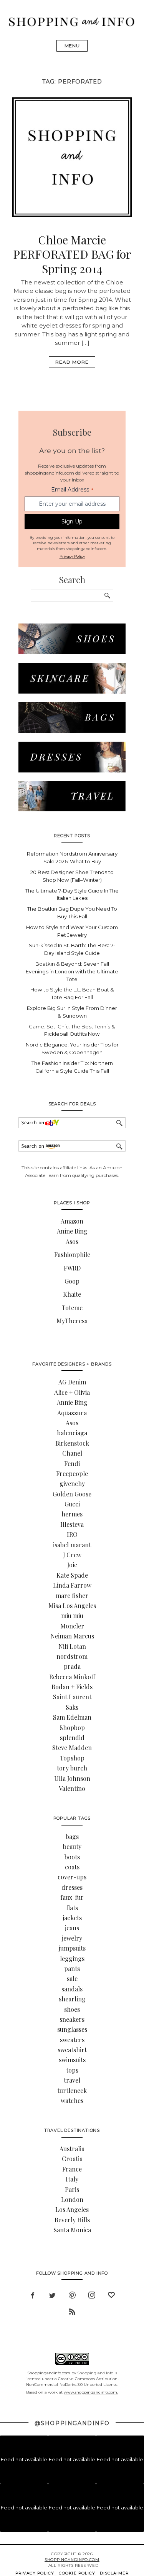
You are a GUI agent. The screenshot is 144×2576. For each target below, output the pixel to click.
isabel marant (72, 1545)
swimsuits (72, 2060)
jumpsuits (72, 1948)
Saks (72, 1707)
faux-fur (72, 1897)
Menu (72, 46)
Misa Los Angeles (72, 1606)
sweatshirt (72, 2050)
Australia (72, 2149)
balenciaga (72, 1433)
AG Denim (72, 1382)
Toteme (72, 1308)
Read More (72, 362)
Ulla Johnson (72, 1778)
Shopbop (72, 1728)
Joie (72, 1565)
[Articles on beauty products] (72, 691)
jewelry (72, 1938)
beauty (72, 1846)
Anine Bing (72, 1231)
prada (72, 1666)
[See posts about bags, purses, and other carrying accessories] (72, 731)
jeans (72, 1928)
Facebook (33, 2294)
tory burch (72, 1768)
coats (72, 1867)
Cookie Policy (77, 2573)
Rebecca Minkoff (72, 1677)
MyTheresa (72, 1321)
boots (72, 1857)
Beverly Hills (72, 2220)
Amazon (72, 1221)
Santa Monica (72, 2230)
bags (72, 1836)
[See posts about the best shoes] (72, 652)
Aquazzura (72, 1413)
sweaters (72, 2040)
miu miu (72, 1616)
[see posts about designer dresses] (72, 770)
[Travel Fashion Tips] (72, 809)
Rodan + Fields (72, 1687)
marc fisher (72, 1596)
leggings (72, 1958)
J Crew (72, 1555)
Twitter (52, 2294)
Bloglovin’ (111, 2294)
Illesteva (72, 1524)
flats (72, 1908)
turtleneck (72, 2090)
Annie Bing (72, 1402)
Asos (72, 1241)
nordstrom (72, 1656)
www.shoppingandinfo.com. (91, 2392)
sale (72, 1978)
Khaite (72, 1294)
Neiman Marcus (72, 1636)
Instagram (92, 2294)
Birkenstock (72, 1443)
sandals (72, 1989)
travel (72, 2080)
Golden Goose (72, 1494)
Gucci (72, 1504)
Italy (72, 2179)
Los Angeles (72, 2209)
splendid (72, 1738)
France (72, 2169)
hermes (72, 1514)
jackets (72, 1918)
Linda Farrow (72, 1585)
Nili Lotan (72, 1646)
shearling (72, 1999)
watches (72, 2100)
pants (72, 1968)
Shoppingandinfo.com (49, 2373)
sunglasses (72, 2029)
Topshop (72, 1758)
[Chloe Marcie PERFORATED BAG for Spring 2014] (72, 215)
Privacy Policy (72, 556)
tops (72, 2070)
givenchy (72, 1484)
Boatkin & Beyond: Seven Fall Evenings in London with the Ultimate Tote (72, 971)
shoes (72, 2009)
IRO (72, 1534)
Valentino (72, 1788)
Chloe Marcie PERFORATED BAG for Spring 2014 (72, 254)
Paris (72, 2189)
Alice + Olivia (72, 1392)
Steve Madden (72, 1748)
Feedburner (72, 2311)
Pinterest (72, 2294)
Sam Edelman (72, 1717)
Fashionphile (72, 1255)
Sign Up (72, 522)
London (72, 2199)
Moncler (72, 1626)
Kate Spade (72, 1575)
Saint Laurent (72, 1697)
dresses (72, 1887)
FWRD (72, 1268)
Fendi (72, 1464)
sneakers (72, 2019)
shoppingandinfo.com (72, 2560)
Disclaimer (114, 2573)
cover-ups (72, 1877)
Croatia (72, 2159)
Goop (72, 1281)
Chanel (72, 1453)
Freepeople (72, 1474)
